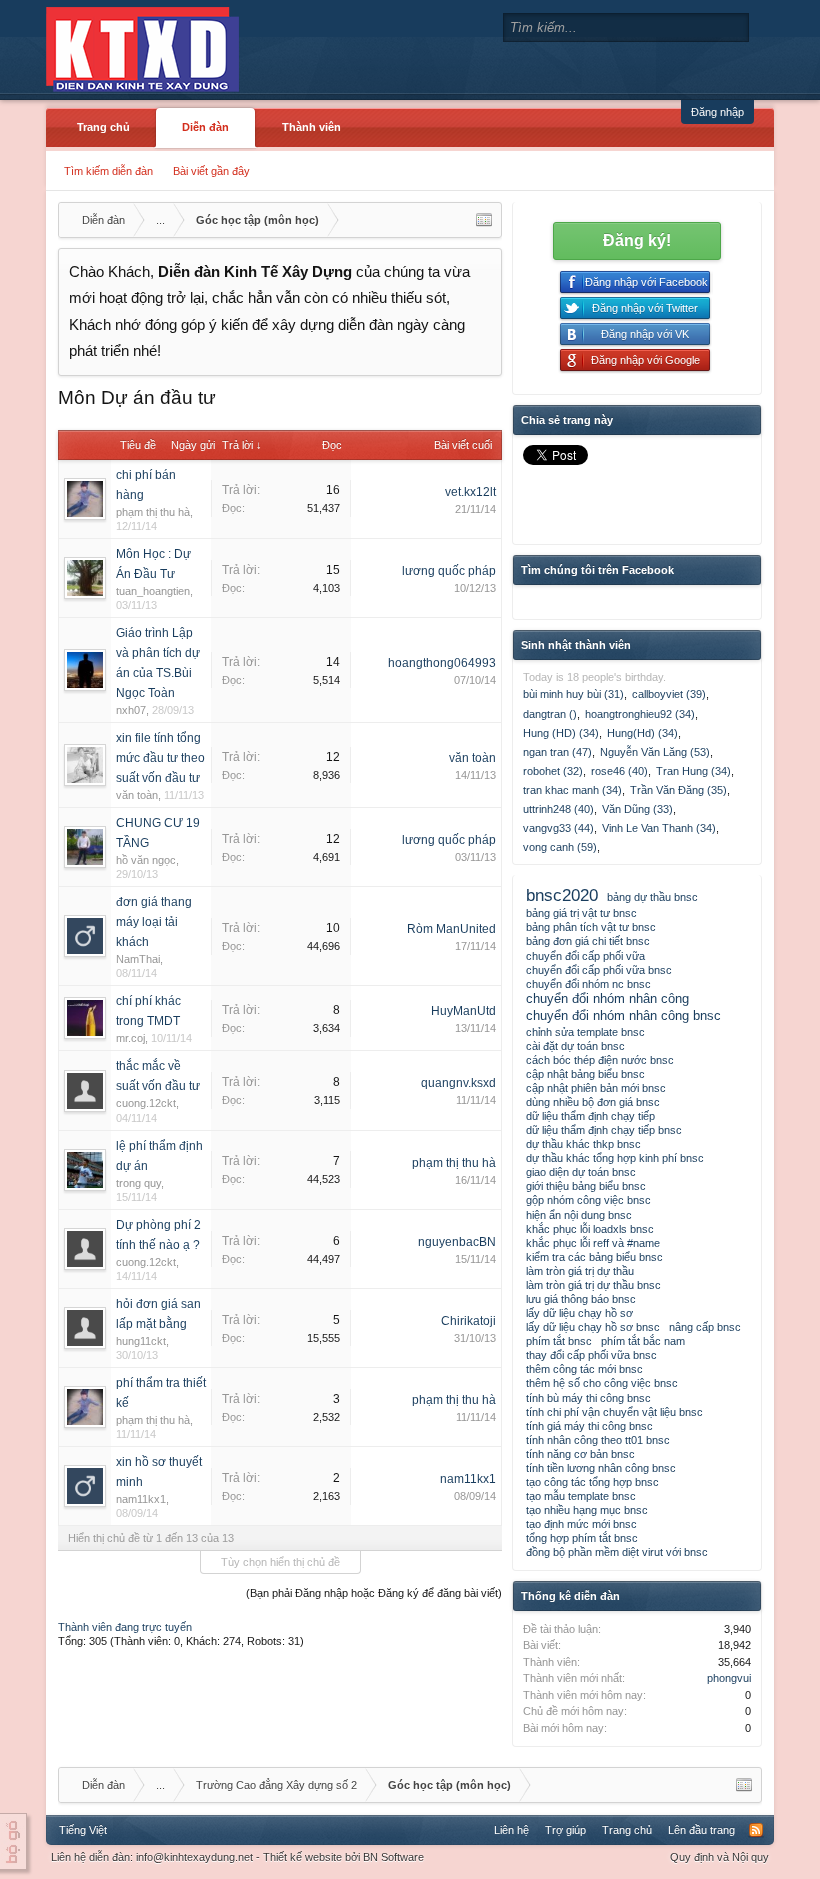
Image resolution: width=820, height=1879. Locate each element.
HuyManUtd (463, 1011)
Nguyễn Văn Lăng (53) (655, 752)
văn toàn (137, 795)
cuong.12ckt (146, 1103)
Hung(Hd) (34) (642, 733)
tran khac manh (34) (572, 790)
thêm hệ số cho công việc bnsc (602, 1383)
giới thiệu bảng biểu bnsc (586, 1186)
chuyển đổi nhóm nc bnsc (588, 984)
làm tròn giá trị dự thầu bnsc (593, 1285)
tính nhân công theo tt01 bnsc (598, 1440)
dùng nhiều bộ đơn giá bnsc (593, 1102)
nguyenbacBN (457, 1242)
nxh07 (131, 710)
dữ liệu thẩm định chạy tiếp (590, 1116)
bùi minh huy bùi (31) (573, 694)
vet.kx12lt (470, 492)
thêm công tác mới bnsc (584, 1369)
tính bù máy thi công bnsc (588, 1398)
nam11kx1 (141, 1499)
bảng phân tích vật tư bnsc (591, 927)
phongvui (729, 1678)
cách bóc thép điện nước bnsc (600, 1060)
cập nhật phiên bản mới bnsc (596, 1088)
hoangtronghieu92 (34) (640, 714)
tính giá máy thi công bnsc (589, 1426)
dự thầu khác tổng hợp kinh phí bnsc (615, 1158)
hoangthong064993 (442, 663)
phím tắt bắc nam (643, 1341)
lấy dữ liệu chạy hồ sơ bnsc (593, 1327)
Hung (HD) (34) (561, 733)
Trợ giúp (565, 1830)
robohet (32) (553, 771)
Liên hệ (511, 1830)
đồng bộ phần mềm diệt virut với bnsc (617, 1552)
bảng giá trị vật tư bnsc (581, 913)
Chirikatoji (468, 1321)
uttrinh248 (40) (558, 809)
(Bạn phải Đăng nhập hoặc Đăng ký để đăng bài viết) (374, 1593)
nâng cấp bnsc (705, 1327)
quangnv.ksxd (458, 1083)
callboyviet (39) (669, 694)
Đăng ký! (637, 240)
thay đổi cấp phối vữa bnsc (591, 1355)
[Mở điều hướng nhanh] (484, 220)
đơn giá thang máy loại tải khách (154, 922)
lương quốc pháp (449, 571)
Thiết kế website (302, 1857)
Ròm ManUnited (451, 929)
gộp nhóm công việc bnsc (588, 1200)
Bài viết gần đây (211, 171)
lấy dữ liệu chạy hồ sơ (579, 1313)
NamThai (138, 959)
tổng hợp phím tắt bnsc (582, 1538)
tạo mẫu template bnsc (581, 1496)
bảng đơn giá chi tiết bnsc (588, 941)
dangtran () (550, 714)
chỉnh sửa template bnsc (585, 1032)
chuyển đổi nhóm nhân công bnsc (623, 1015)
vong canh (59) (560, 847)
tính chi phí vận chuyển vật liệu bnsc (614, 1412)
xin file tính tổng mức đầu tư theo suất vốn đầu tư (160, 758)
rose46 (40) (619, 771)
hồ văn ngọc (146, 860)
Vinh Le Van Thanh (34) (659, 828)
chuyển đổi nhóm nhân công (607, 998)
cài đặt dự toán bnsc (575, 1046)
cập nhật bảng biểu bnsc (585, 1074)
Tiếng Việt (83, 1830)
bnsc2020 (562, 895)
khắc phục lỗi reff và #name (593, 1243)
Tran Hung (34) (693, 771)
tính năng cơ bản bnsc (580, 1454)
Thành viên (311, 127)
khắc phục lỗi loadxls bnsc (590, 1229)
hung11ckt (141, 1341)
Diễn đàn (205, 127)
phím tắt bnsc (559, 1341)
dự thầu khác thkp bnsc (583, 1144)
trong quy (138, 1183)
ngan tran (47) (557, 752)
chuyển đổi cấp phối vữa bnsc (599, 970)
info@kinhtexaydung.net (194, 1857)
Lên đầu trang (701, 1830)
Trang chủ (103, 127)
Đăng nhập (717, 112)
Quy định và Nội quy (719, 1857)
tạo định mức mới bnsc (581, 1524)
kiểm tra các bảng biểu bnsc (594, 1257)
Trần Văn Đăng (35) (678, 790)
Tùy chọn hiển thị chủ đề (280, 1562)
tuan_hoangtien (153, 591)
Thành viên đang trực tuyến (125, 1627)
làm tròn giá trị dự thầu (580, 1271)
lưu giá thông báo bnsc (581, 1299)
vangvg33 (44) (558, 828)
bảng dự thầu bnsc (652, 897)
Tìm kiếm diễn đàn (108, 171)
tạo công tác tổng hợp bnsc (592, 1482)
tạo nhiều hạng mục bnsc (587, 1510)
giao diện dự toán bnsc (581, 1172)
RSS (756, 1830)
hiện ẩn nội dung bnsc (579, 1215)
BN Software (393, 1857)
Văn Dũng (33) (637, 809)
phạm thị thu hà (153, 512)
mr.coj (130, 1038)
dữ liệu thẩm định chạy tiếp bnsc (604, 1130)
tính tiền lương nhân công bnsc (601, 1468)
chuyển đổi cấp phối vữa (585, 956)
